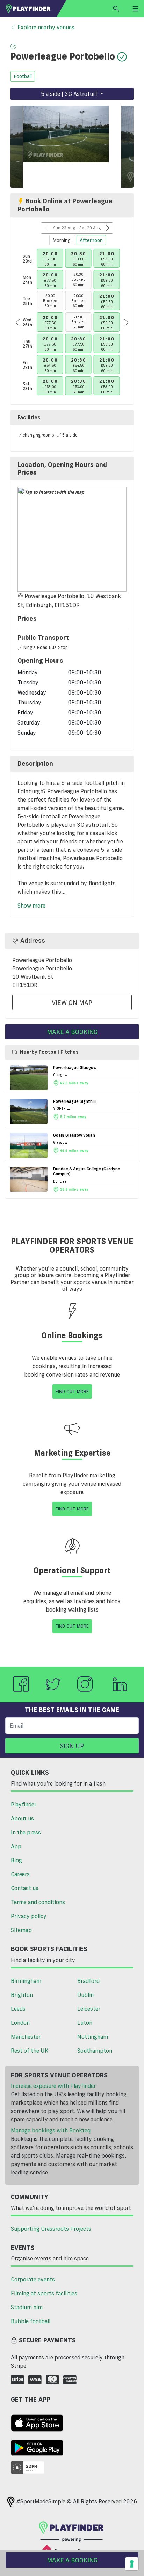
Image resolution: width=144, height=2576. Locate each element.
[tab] (72, 468)
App (16, 1846)
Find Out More (72, 1391)
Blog (16, 1860)
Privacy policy (29, 1916)
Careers (20, 1874)
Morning (62, 240)
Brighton (22, 1995)
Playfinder (24, 1804)
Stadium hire (27, 2307)
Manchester (26, 2037)
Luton (85, 2023)
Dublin (85, 1995)
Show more (31, 906)
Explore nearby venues (46, 27)
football (23, 76)
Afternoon (91, 240)
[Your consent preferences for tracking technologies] (132, 2564)
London (20, 2023)
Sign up (72, 1746)
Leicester (89, 2009)
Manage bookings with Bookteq (51, 2130)
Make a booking (72, 1032)
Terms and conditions (38, 1902)
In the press (26, 1832)
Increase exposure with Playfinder (53, 2086)
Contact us (25, 1888)
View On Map (72, 1002)
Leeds (18, 2009)
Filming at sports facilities (44, 2293)
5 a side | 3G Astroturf (70, 94)
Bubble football (31, 2321)
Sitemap (21, 1930)
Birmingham (26, 1981)
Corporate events (33, 2279)
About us (22, 1818)
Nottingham (93, 2037)
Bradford (88, 1981)
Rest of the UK (30, 2051)
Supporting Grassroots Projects (51, 2229)
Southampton (95, 2051)
